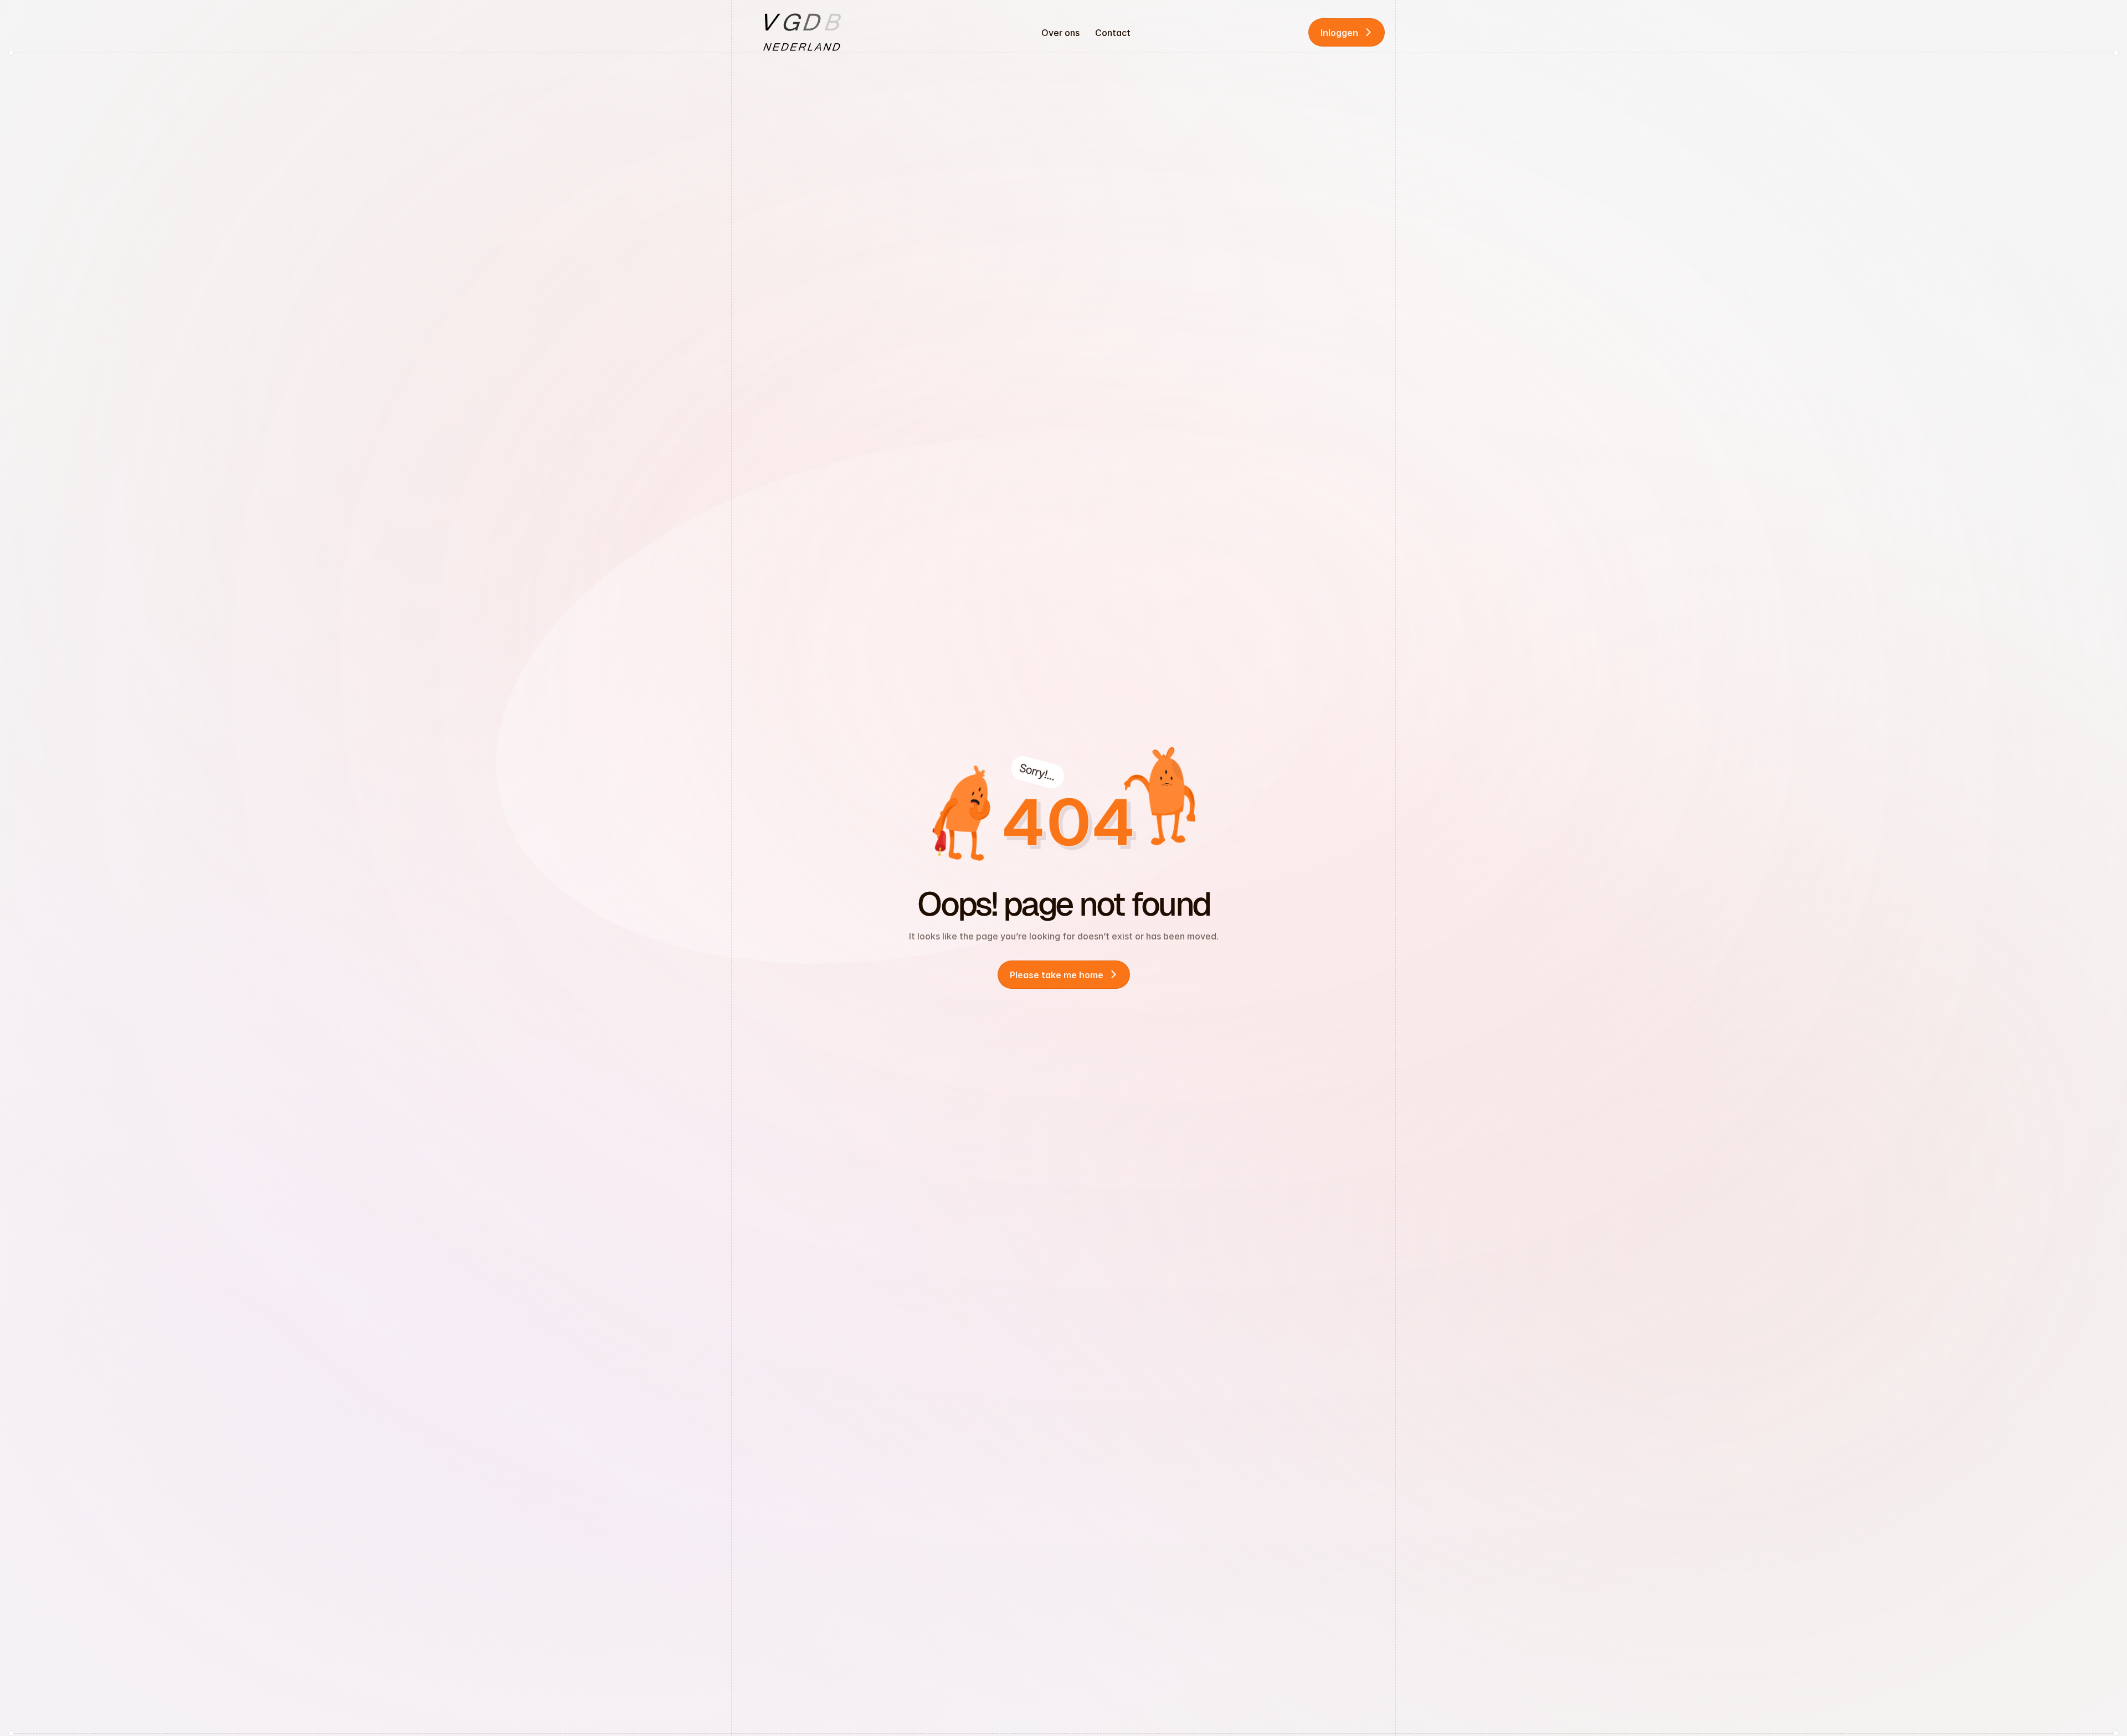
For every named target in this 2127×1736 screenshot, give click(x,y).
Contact (1113, 33)
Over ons (1060, 33)
